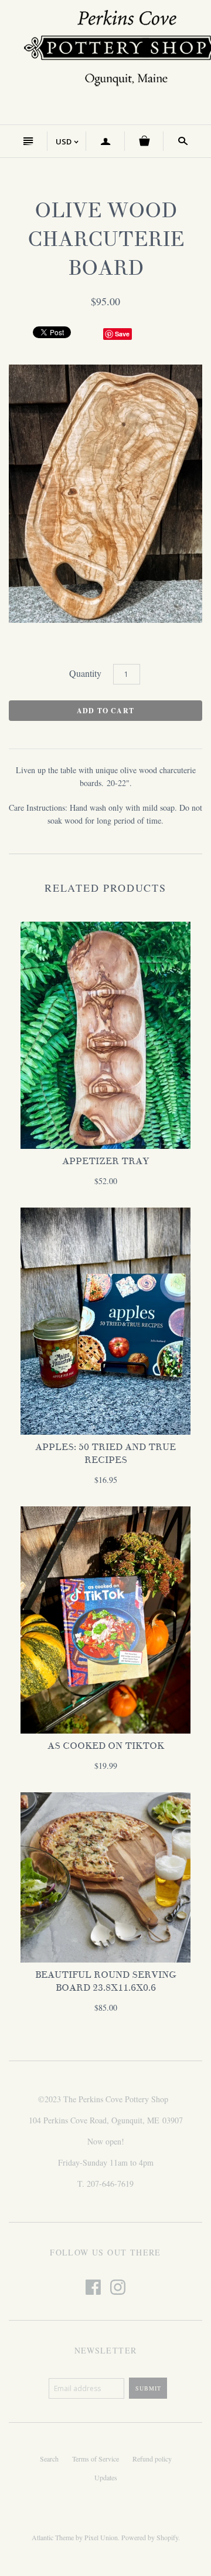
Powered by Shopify (150, 2537)
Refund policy (152, 2459)
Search (49, 2459)
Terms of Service (96, 2459)
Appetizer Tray (105, 1161)
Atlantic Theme (53, 2537)
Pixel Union (101, 2537)
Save (122, 334)
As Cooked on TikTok (106, 1746)
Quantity (85, 673)
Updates (106, 2477)
